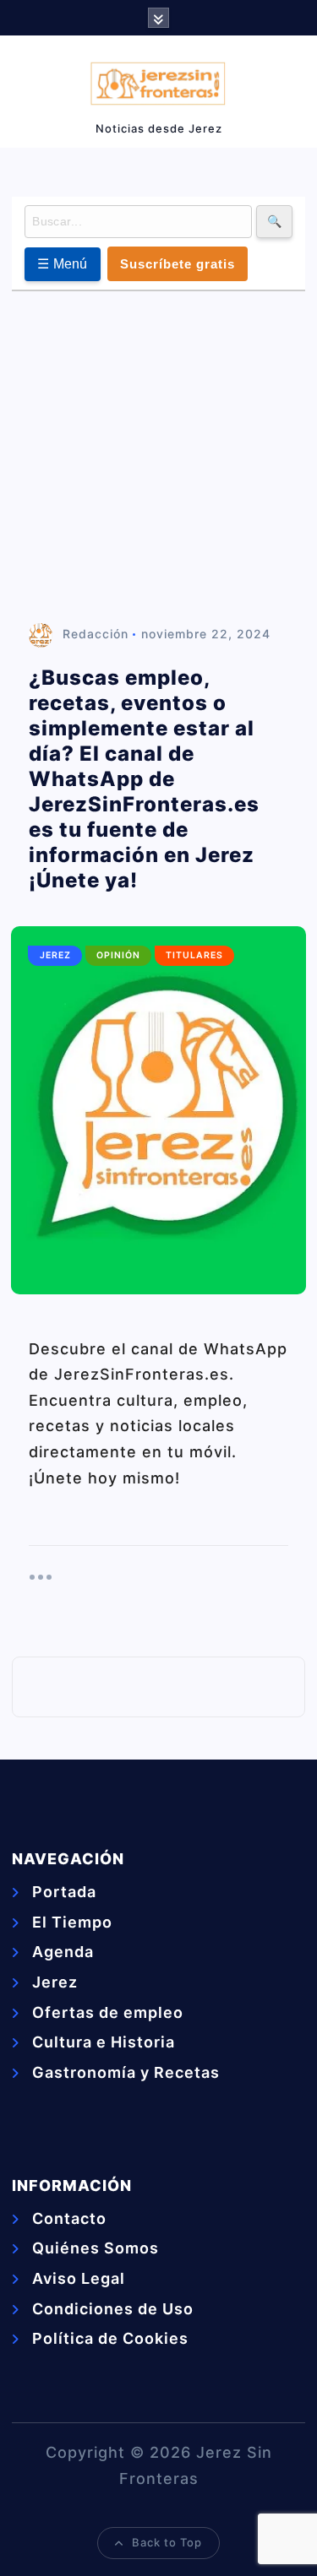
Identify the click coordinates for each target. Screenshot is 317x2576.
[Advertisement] (158, 458)
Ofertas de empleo (108, 2012)
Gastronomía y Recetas (126, 2072)
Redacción (96, 634)
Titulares (194, 955)
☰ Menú (63, 264)
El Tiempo (72, 1922)
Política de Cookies (110, 2338)
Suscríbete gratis (178, 264)
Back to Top (167, 2542)
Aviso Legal (79, 2278)
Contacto (69, 2218)
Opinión (118, 955)
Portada (64, 1892)
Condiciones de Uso (113, 2309)
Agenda (63, 1952)
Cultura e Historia (104, 2042)
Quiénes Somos (96, 2248)
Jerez (55, 955)
